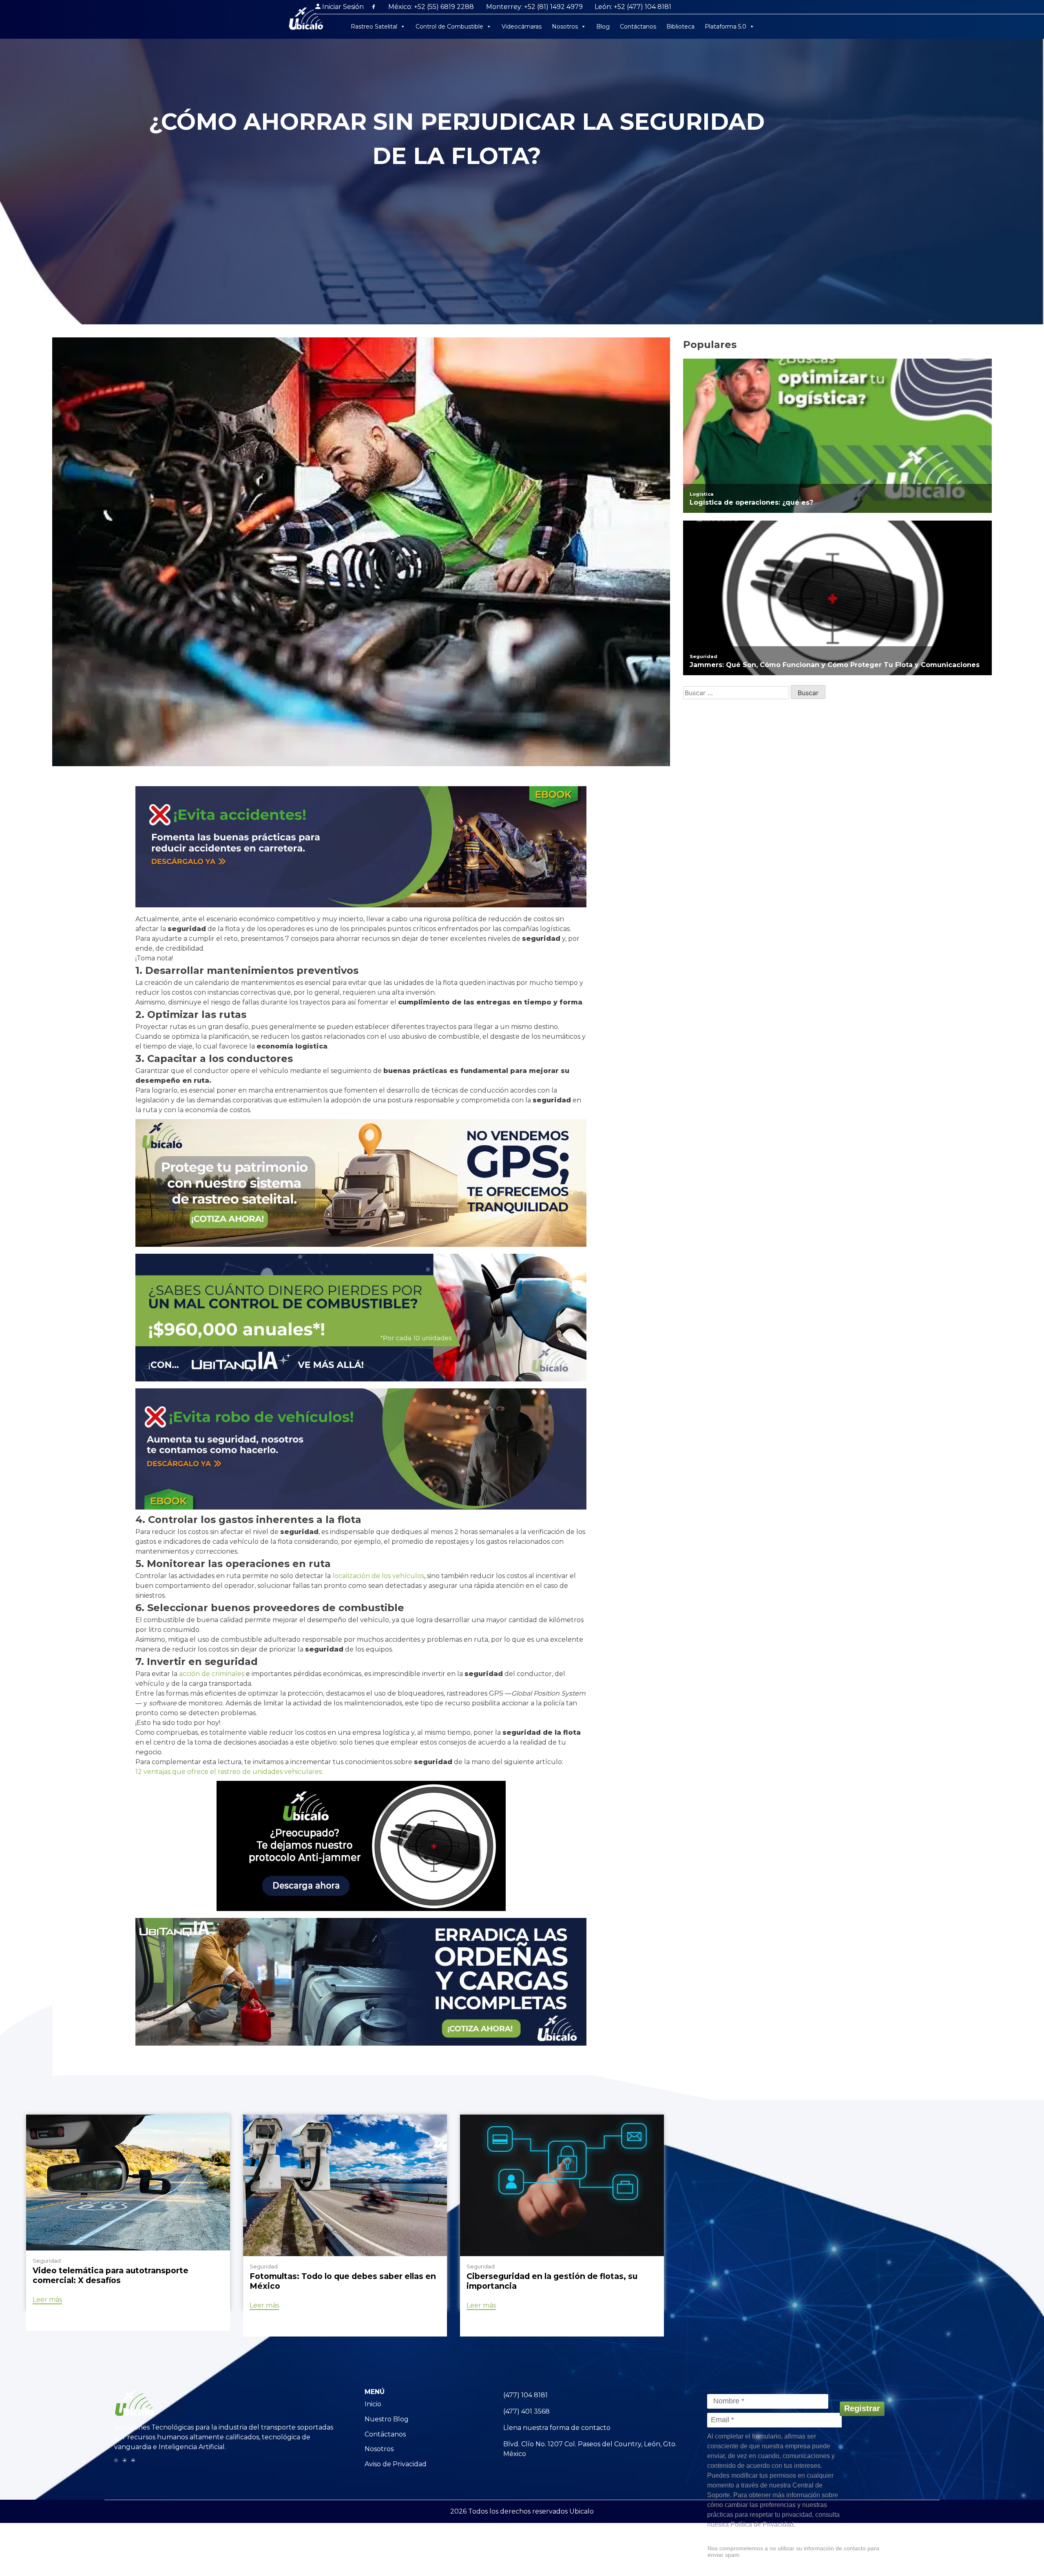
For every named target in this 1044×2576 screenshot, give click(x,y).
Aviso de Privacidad (396, 2464)
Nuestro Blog (387, 2419)
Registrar (862, 2408)
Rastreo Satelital (374, 27)
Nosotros (565, 27)
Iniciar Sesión (343, 7)
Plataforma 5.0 (725, 27)
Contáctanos (638, 27)
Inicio (373, 2404)
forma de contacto (580, 2428)
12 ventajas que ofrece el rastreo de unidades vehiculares (229, 1772)
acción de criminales (212, 1674)
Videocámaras (522, 27)
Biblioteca (680, 27)
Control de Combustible (449, 27)
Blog (603, 27)
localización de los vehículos (378, 1576)
